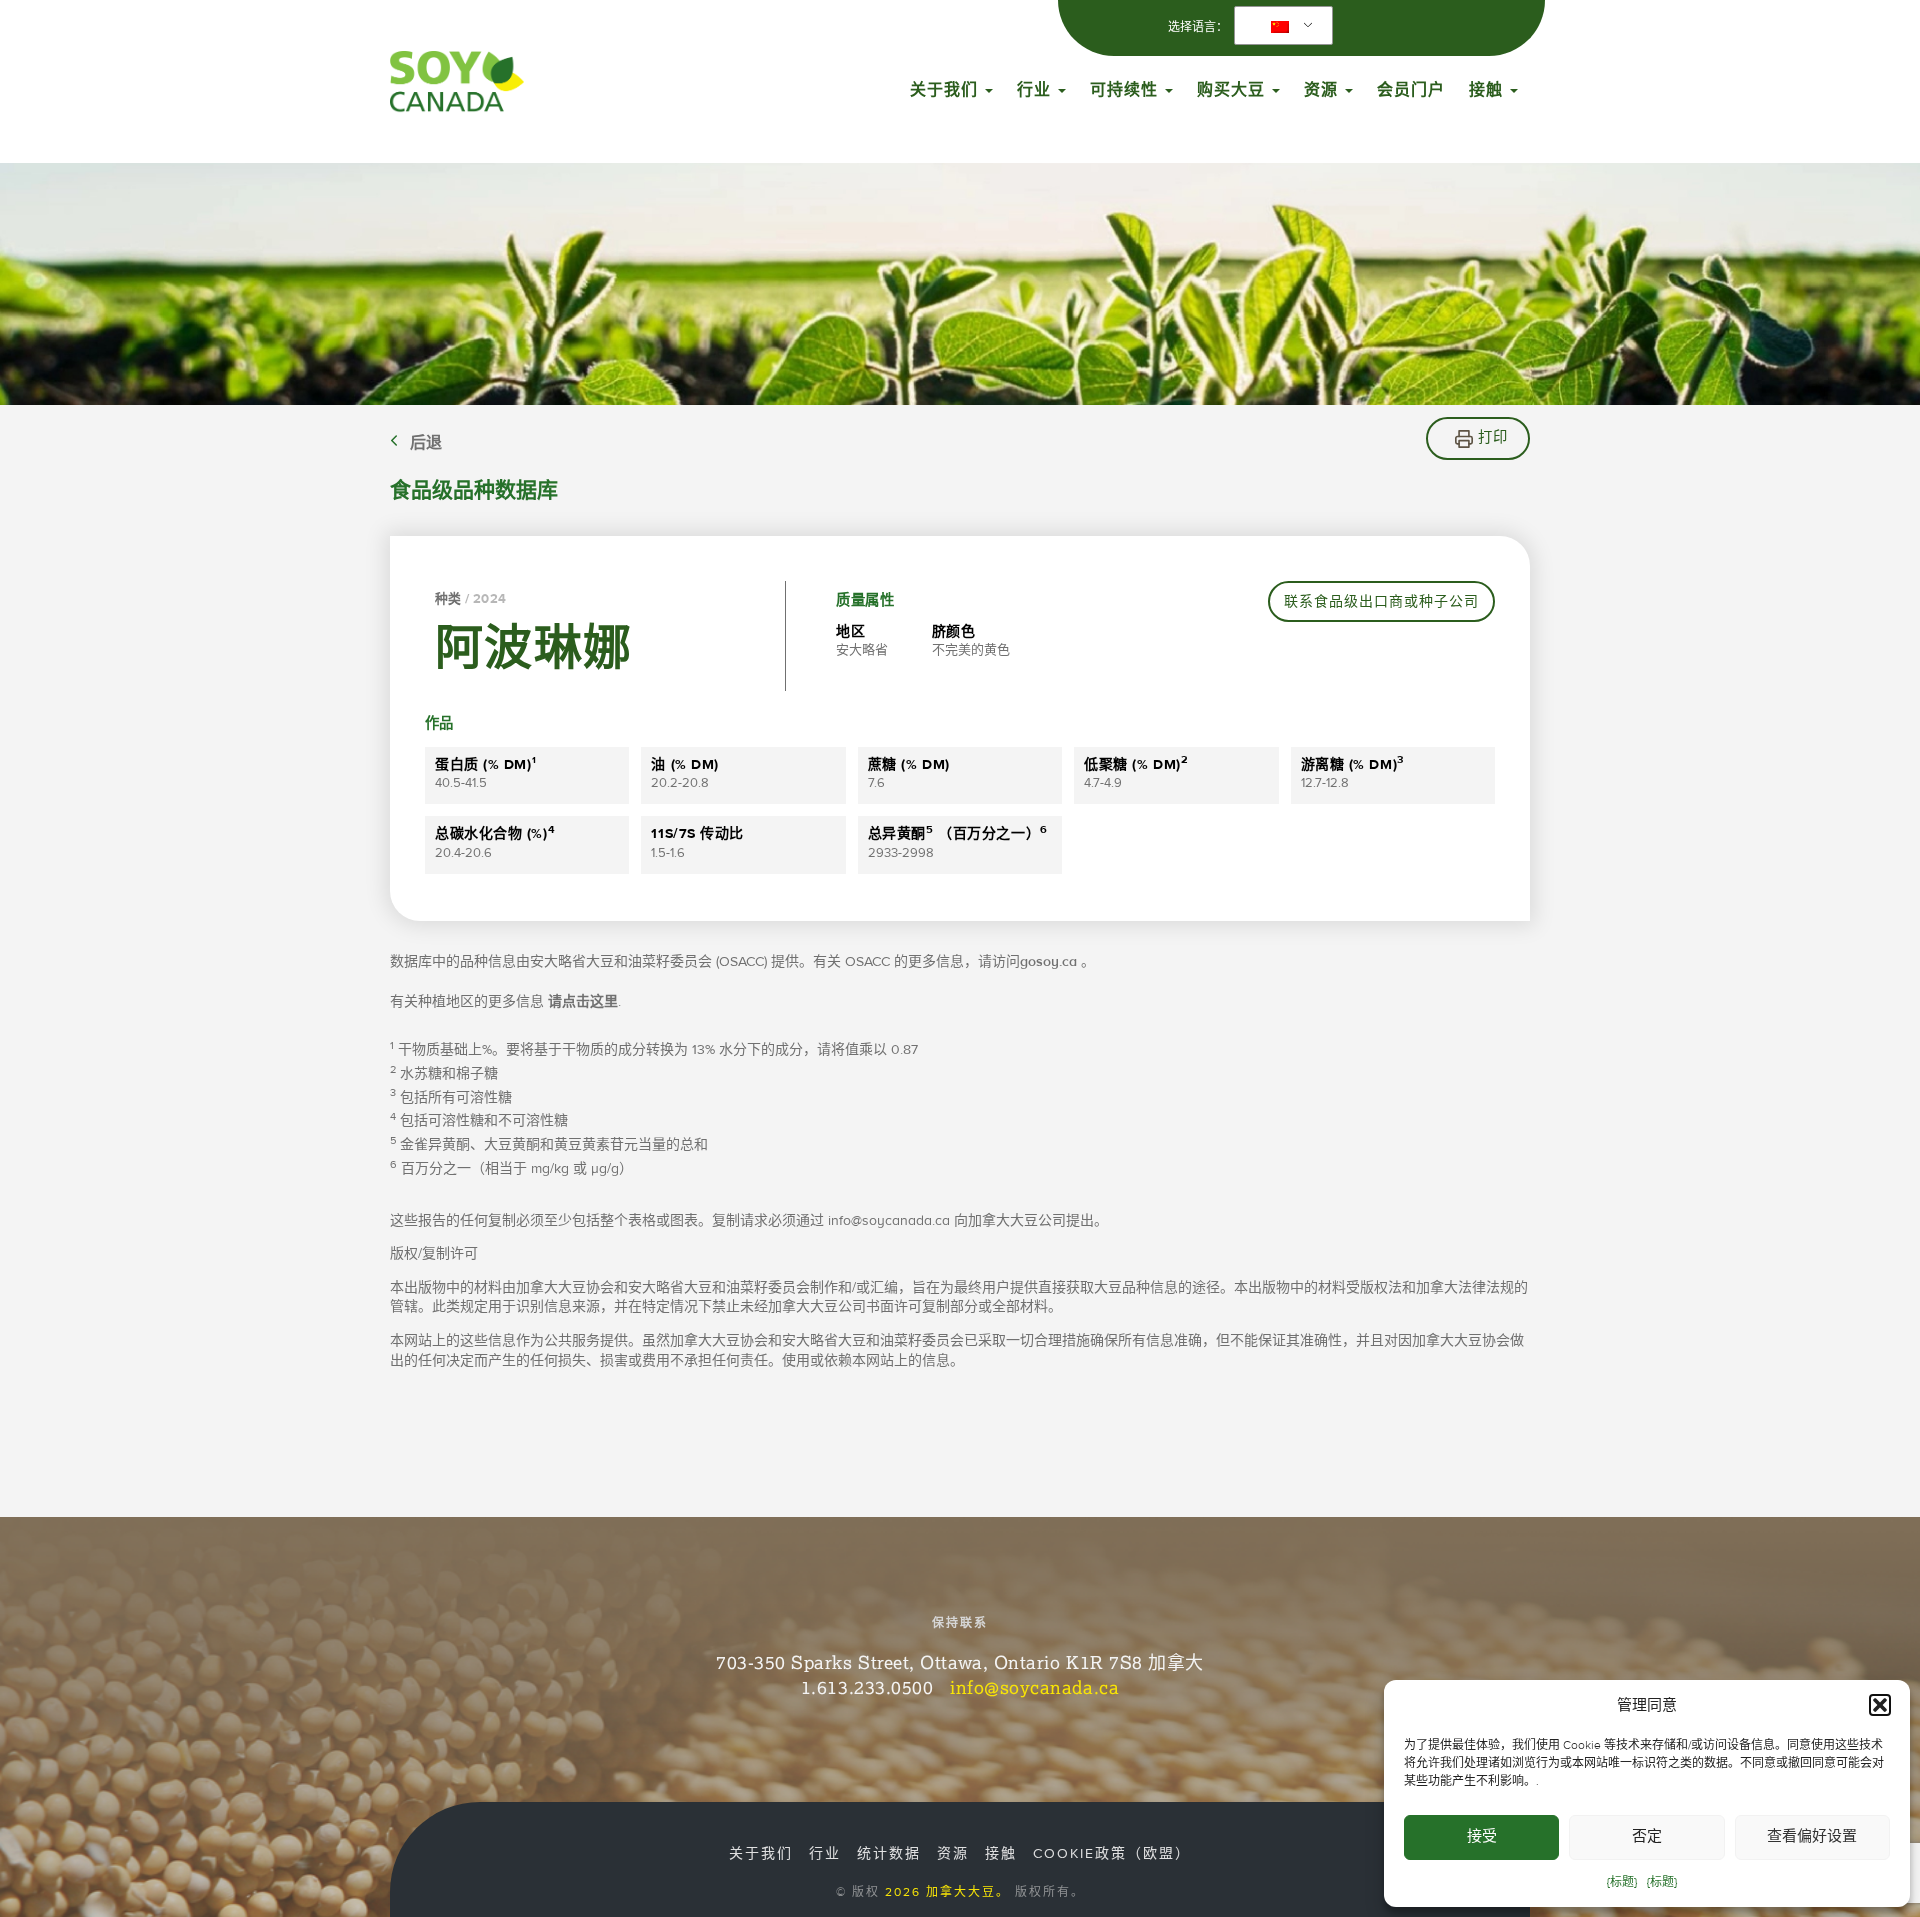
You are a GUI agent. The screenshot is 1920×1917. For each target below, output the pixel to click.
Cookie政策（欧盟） (1112, 1854)
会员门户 (1411, 90)
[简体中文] (1280, 26)
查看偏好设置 (1812, 1836)
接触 (1488, 90)
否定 (1647, 1836)
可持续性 (1126, 90)
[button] (1880, 1705)
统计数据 (889, 1854)
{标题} (1622, 1882)
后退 (426, 443)
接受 (1482, 1836)
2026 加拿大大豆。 (947, 1892)
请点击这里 (583, 1002)
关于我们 (946, 90)
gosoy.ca (1048, 962)
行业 (1036, 90)
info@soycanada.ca (1034, 1687)
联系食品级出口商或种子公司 (1381, 602)
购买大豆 (1233, 90)
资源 (1323, 90)
